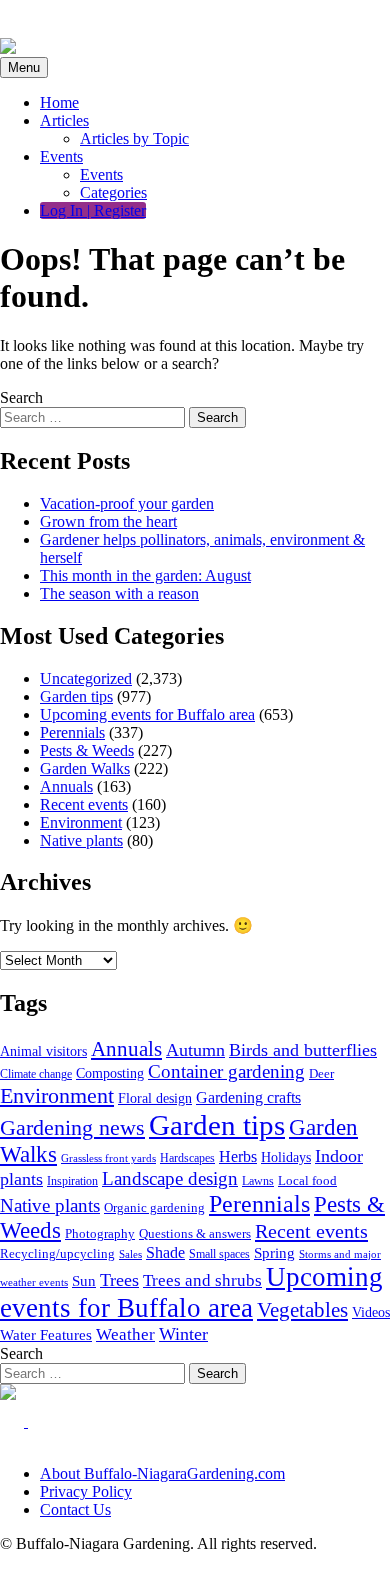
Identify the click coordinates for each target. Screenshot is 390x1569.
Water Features (46, 1335)
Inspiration (72, 1181)
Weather (125, 1334)
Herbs (238, 1156)
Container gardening (226, 1071)
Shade (165, 1252)
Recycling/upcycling (57, 1253)
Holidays (286, 1157)
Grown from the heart (108, 521)
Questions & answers (195, 1234)
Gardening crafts (248, 1097)
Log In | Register (93, 210)
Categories (113, 192)
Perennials (72, 732)
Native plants (81, 840)
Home (59, 102)
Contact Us (75, 1509)
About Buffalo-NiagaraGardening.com (162, 1473)
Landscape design (170, 1178)
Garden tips (76, 696)
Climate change (36, 1074)
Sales (130, 1254)
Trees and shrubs (202, 1280)
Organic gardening (154, 1207)
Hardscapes (187, 1158)
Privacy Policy (86, 1491)
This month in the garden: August (145, 575)
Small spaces (219, 1254)
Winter (183, 1334)
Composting (110, 1073)
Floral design (155, 1098)
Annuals (66, 786)
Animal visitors (43, 1051)
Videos (371, 1312)
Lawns (258, 1181)
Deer (321, 1074)
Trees (119, 1280)
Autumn (195, 1050)
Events (61, 156)
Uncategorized (86, 678)
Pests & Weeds (87, 750)
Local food (307, 1180)
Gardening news (72, 1128)
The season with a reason (119, 593)
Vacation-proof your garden (127, 503)
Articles (64, 120)
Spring (274, 1253)
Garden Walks (85, 768)
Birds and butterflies (303, 1050)
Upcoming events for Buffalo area (147, 714)
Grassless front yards (108, 1158)
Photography (100, 1233)
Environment (81, 822)
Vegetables (302, 1310)
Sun (84, 1281)
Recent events (84, 804)
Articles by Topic (134, 138)
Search (21, 397)
